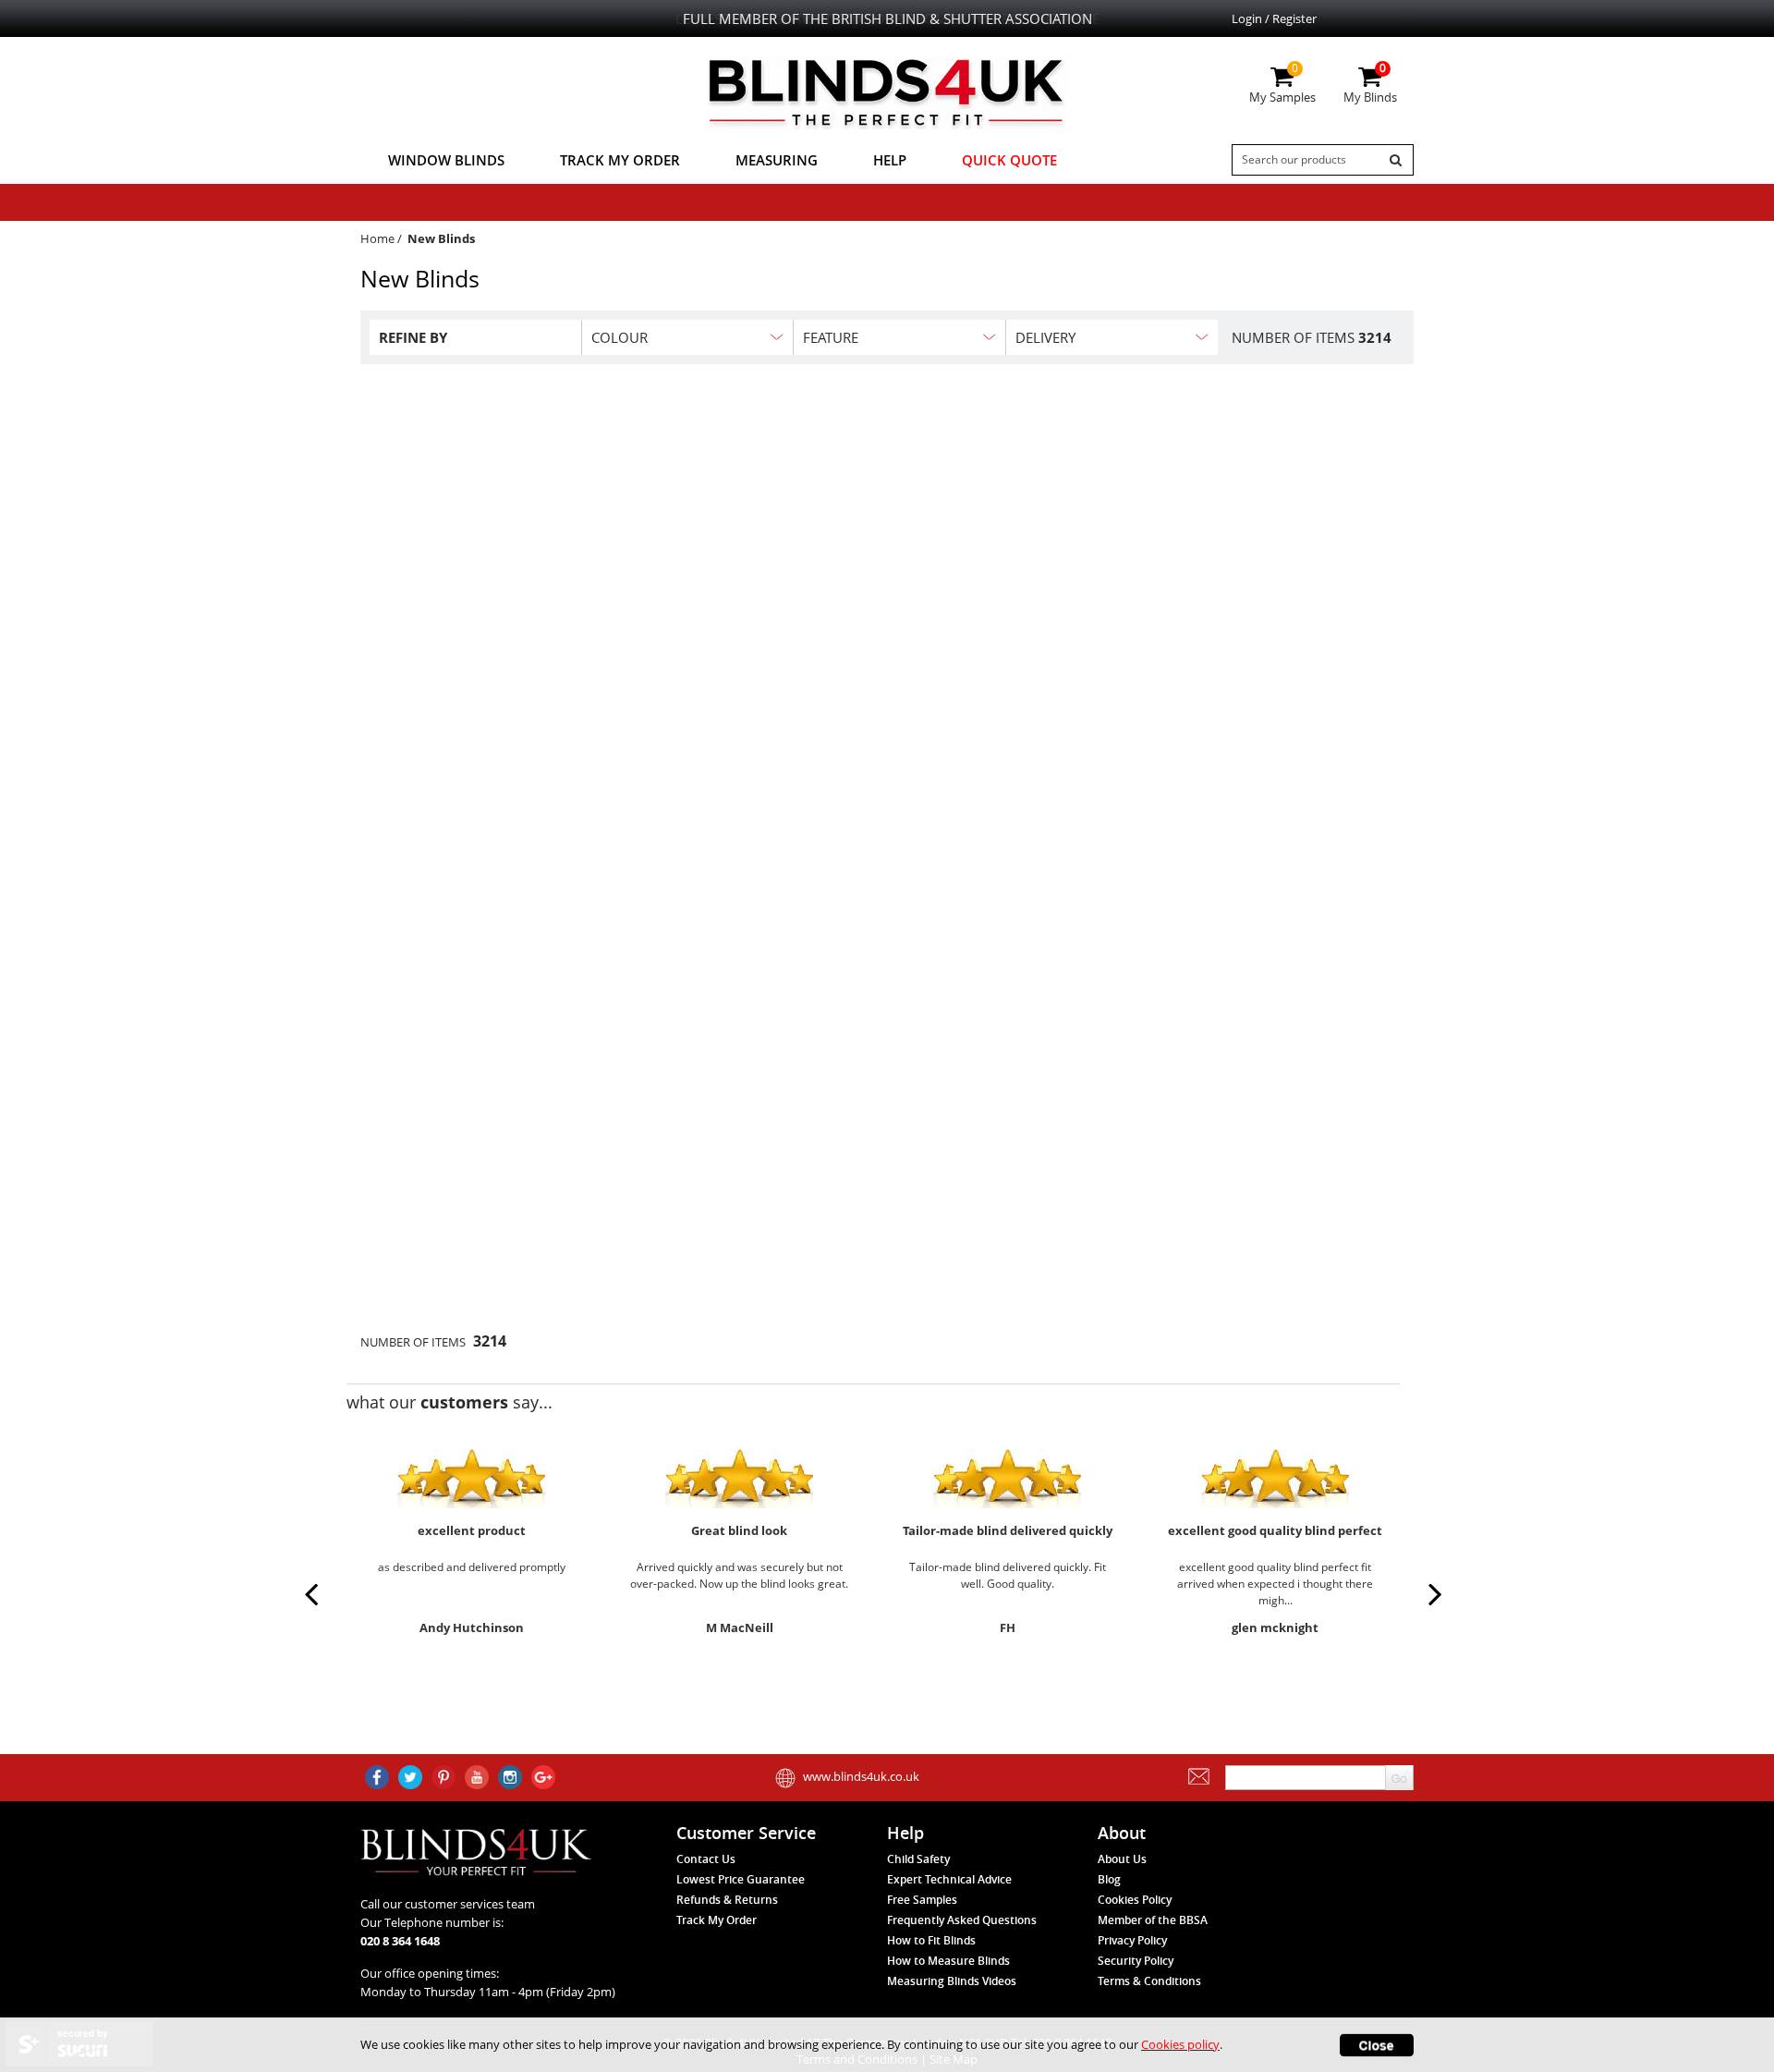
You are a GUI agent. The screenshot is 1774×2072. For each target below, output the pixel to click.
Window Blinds (446, 160)
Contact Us (706, 1859)
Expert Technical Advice (949, 1879)
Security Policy (1136, 1961)
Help (890, 160)
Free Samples (922, 1900)
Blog (1109, 1879)
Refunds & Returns (727, 1900)
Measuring (777, 160)
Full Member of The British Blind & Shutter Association (887, 18)
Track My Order (620, 160)
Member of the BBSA (1153, 1920)
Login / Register (1274, 18)
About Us (1122, 1859)
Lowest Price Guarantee (741, 1879)
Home (377, 238)
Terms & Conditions (1149, 1981)
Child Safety (918, 1859)
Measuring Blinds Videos (952, 1981)
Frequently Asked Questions (962, 1920)
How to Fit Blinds (931, 1940)
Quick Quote (1009, 160)
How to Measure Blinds (948, 1961)
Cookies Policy (1135, 1900)
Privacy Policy (1132, 1940)
